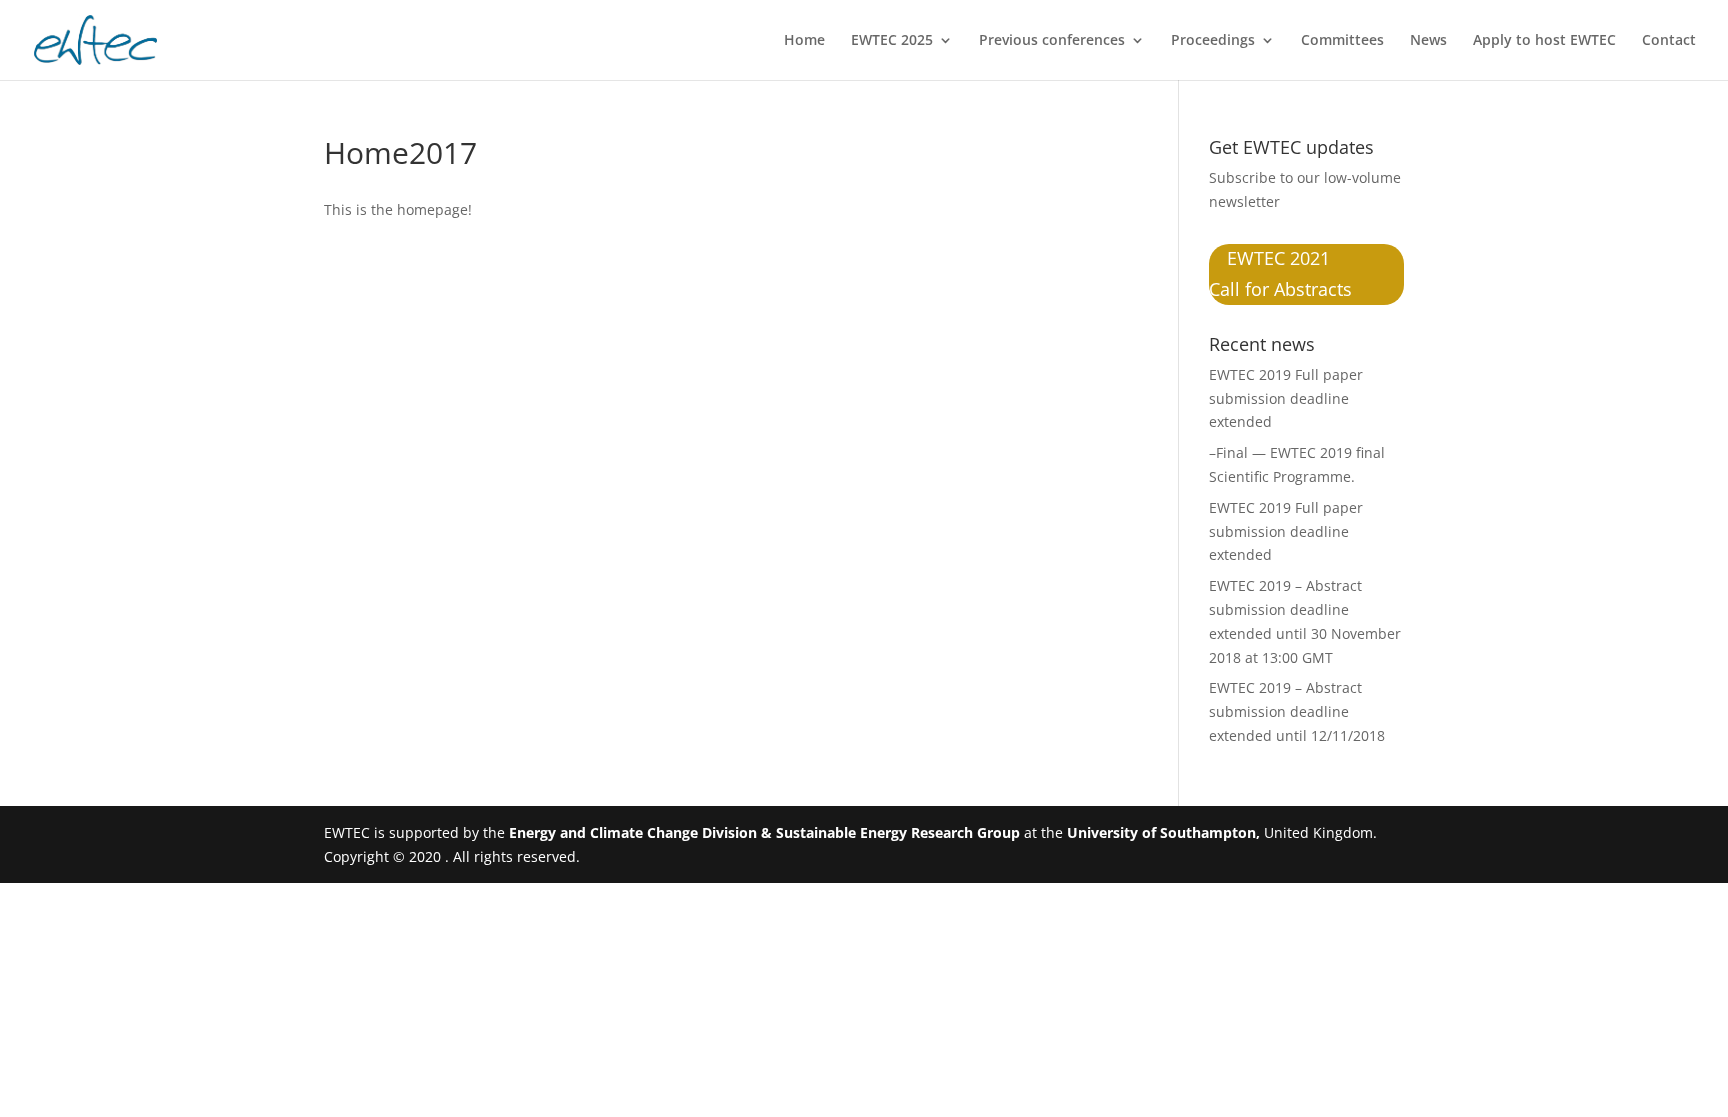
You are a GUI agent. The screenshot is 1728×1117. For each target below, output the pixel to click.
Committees (1342, 41)
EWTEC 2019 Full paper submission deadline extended (1286, 398)
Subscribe (1242, 177)
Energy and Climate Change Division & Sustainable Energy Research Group (764, 832)
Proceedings (1213, 41)
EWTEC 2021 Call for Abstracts (1280, 274)
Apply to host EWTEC (1544, 41)
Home (804, 41)
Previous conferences (1052, 41)
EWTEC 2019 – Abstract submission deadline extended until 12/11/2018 (1297, 711)
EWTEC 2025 (892, 41)
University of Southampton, (1163, 832)
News (1428, 41)
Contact (1669, 41)
